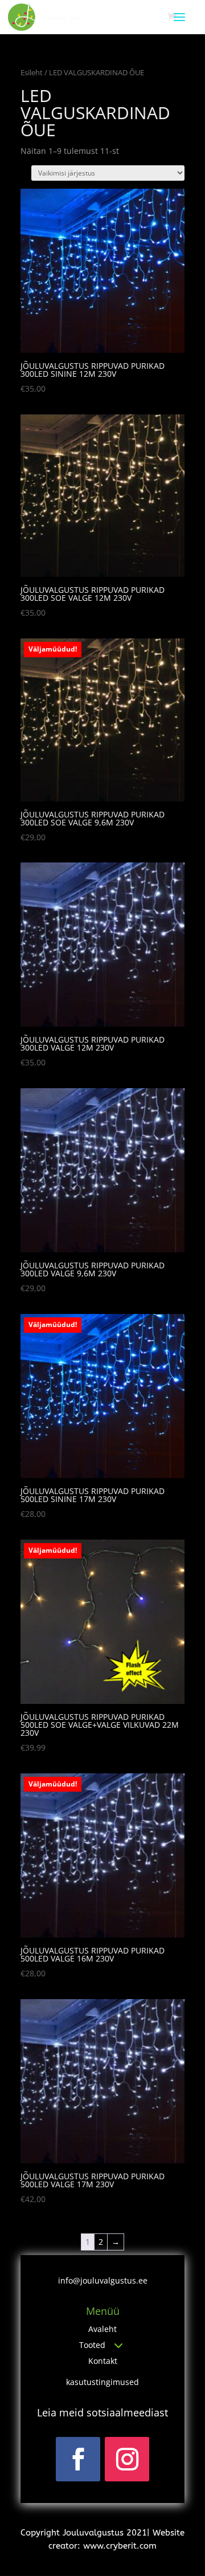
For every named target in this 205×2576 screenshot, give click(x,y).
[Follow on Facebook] (78, 2459)
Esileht (32, 72)
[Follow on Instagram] (127, 2459)
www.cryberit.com (120, 2546)
